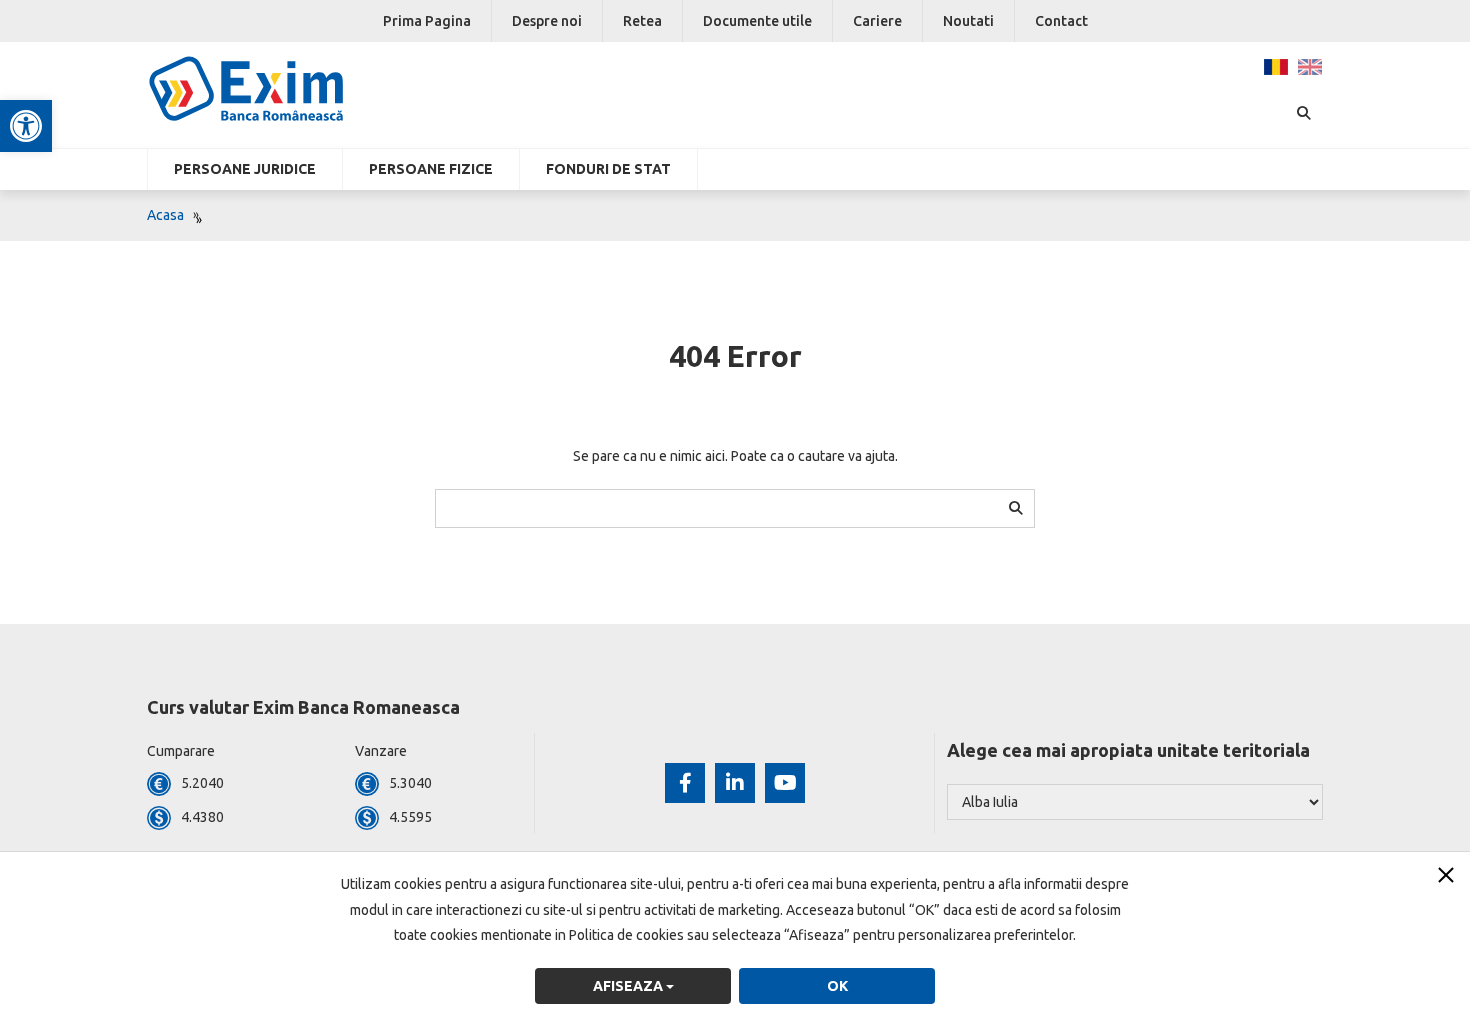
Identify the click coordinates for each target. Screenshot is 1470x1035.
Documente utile (757, 21)
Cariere (877, 21)
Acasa (165, 215)
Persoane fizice (431, 169)
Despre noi (547, 21)
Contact (1061, 21)
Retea (642, 21)
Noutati (968, 21)
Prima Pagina (427, 21)
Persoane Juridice (245, 169)
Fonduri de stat (608, 169)
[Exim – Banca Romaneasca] (279, 89)
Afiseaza (629, 986)
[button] (26, 126)
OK (837, 986)
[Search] (1016, 508)
